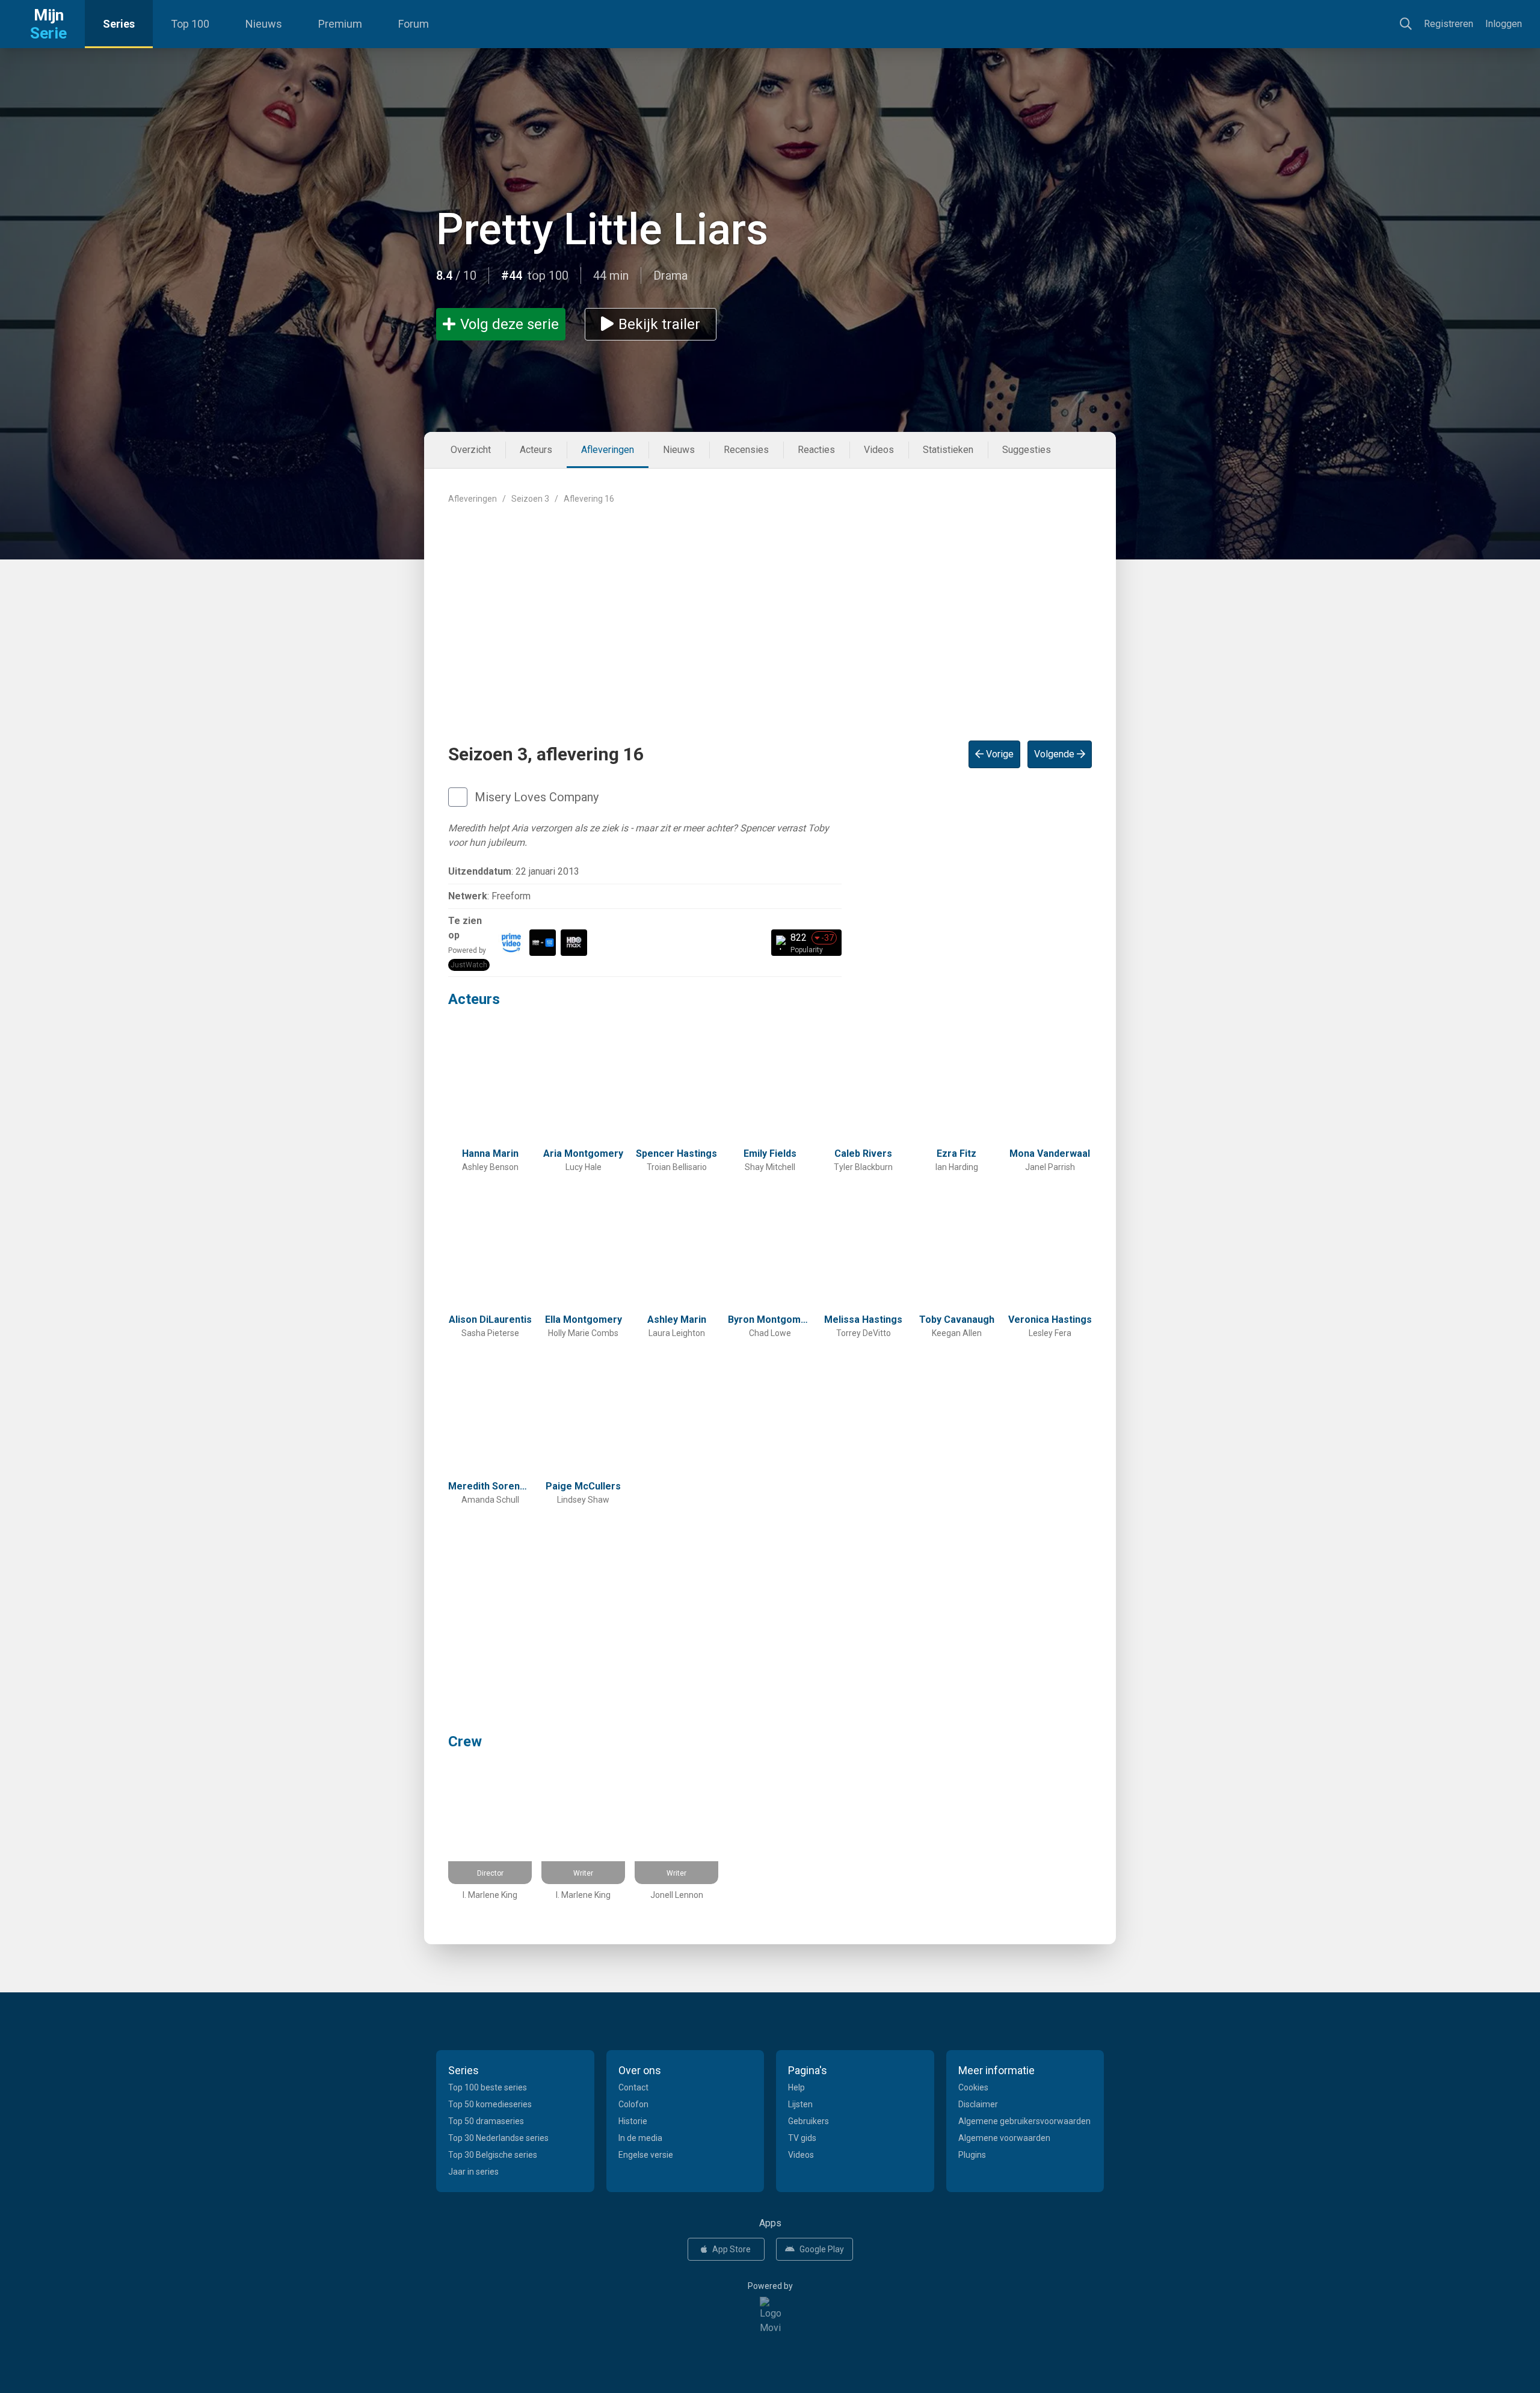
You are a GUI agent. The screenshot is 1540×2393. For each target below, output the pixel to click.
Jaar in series (473, 2172)
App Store (731, 2249)
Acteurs (536, 450)
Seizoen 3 (530, 499)
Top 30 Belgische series (493, 2155)
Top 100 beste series (488, 2087)
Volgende (1055, 754)
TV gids (802, 2138)
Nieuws (264, 24)
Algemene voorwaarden (1004, 2138)
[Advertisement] (770, 613)
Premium (340, 24)
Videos (879, 450)
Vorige (999, 754)
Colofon (633, 2104)
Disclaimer (978, 2104)
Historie (633, 2121)
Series (119, 24)
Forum (414, 24)
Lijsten (800, 2104)
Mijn (48, 24)
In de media (640, 2138)
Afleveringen (608, 450)
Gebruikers (808, 2121)
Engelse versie (646, 2155)
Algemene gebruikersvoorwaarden (1024, 2121)
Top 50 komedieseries (490, 2104)
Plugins (972, 2155)
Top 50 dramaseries (486, 2121)
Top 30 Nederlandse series (498, 2138)
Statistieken (948, 450)
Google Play (822, 2249)
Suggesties (1027, 450)
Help (796, 2087)
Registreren (1449, 24)
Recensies (746, 450)
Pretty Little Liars (602, 229)
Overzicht (471, 450)
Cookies (973, 2087)
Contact (633, 2087)
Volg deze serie (510, 324)
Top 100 (190, 24)
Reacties (816, 450)
